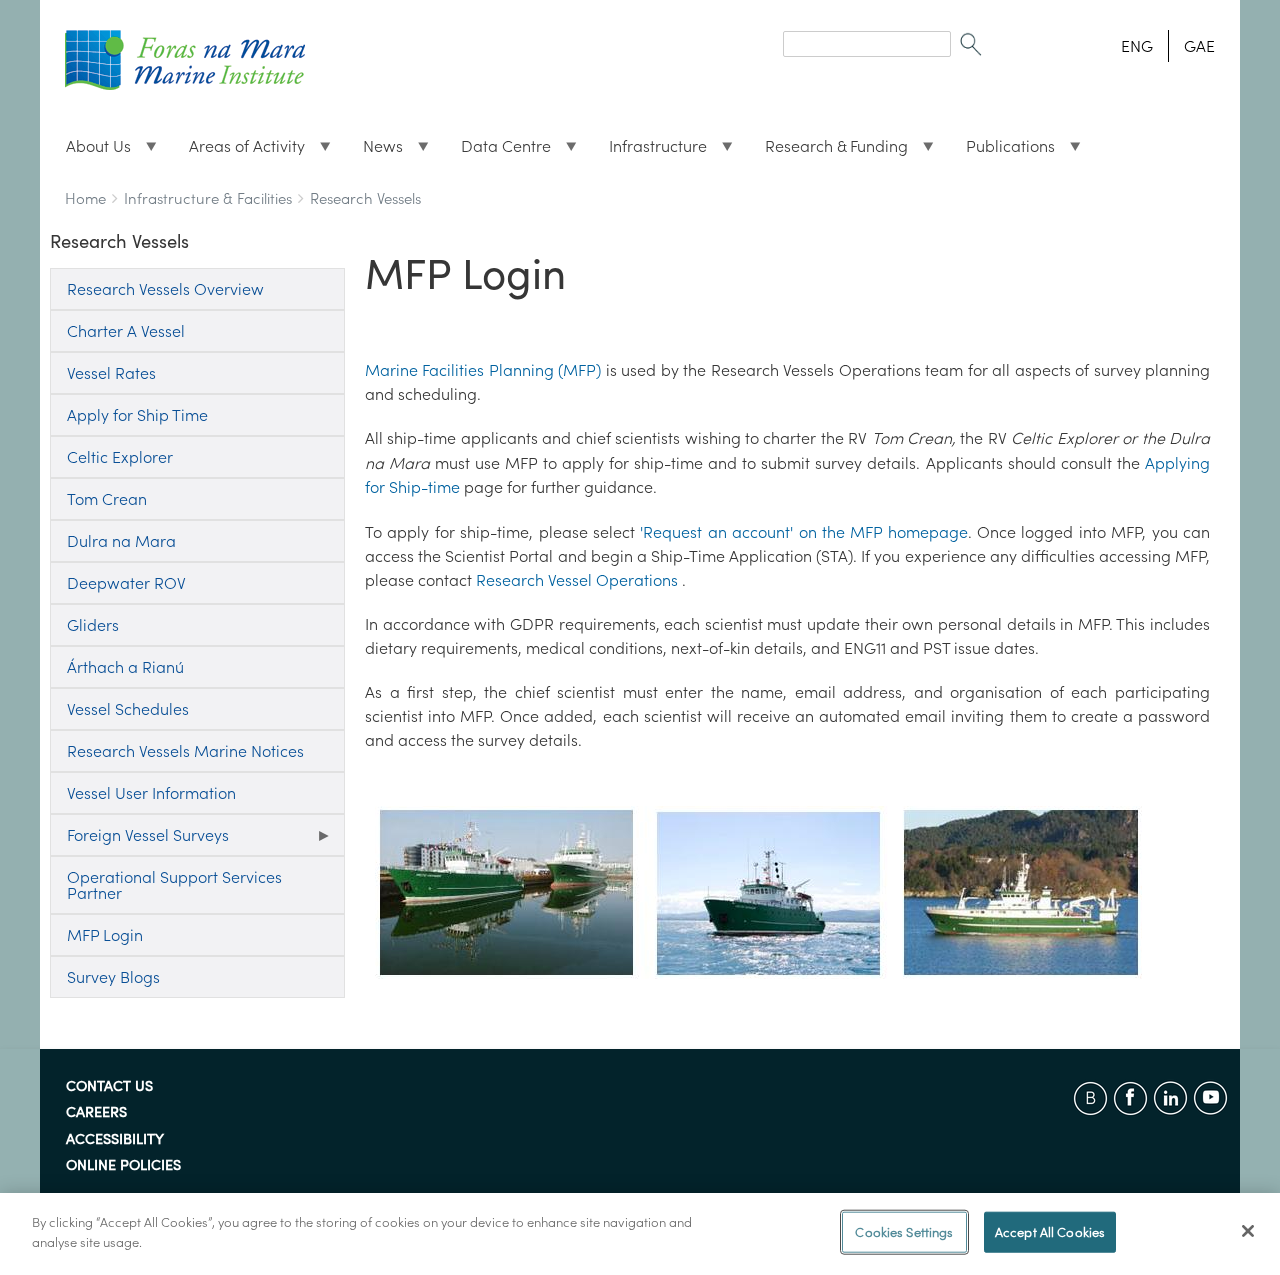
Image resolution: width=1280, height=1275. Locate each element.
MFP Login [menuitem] (105, 935)
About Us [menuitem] (90, 151)
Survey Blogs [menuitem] (113, 977)
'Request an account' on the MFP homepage (803, 532)
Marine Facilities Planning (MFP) (483, 370)
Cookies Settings (904, 1232)
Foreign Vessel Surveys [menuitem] (139, 840)
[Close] (1248, 1231)
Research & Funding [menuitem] (828, 151)
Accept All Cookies (1050, 1232)
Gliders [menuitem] (93, 625)
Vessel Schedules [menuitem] (128, 709)
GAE (1199, 46)
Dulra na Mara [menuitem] (121, 541)
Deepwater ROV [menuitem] (126, 583)
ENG (1137, 46)
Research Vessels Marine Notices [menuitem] (185, 751)
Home (85, 198)
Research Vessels (365, 198)
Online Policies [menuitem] (123, 1166)
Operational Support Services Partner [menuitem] (174, 885)
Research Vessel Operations (577, 580)
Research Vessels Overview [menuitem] (165, 289)
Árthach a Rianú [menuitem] (125, 667)
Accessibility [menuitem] (115, 1140)
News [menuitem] (375, 151)
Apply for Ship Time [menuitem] (137, 415)
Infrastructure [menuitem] (650, 151)
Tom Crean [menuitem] (107, 499)
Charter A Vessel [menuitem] (126, 331)
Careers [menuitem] (96, 1113)
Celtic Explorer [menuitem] (120, 457)
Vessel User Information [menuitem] (151, 793)
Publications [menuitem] (1002, 151)
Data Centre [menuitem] (498, 151)
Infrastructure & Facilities (208, 198)
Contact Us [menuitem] (109, 1087)
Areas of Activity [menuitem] (239, 151)
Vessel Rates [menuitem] (111, 373)
